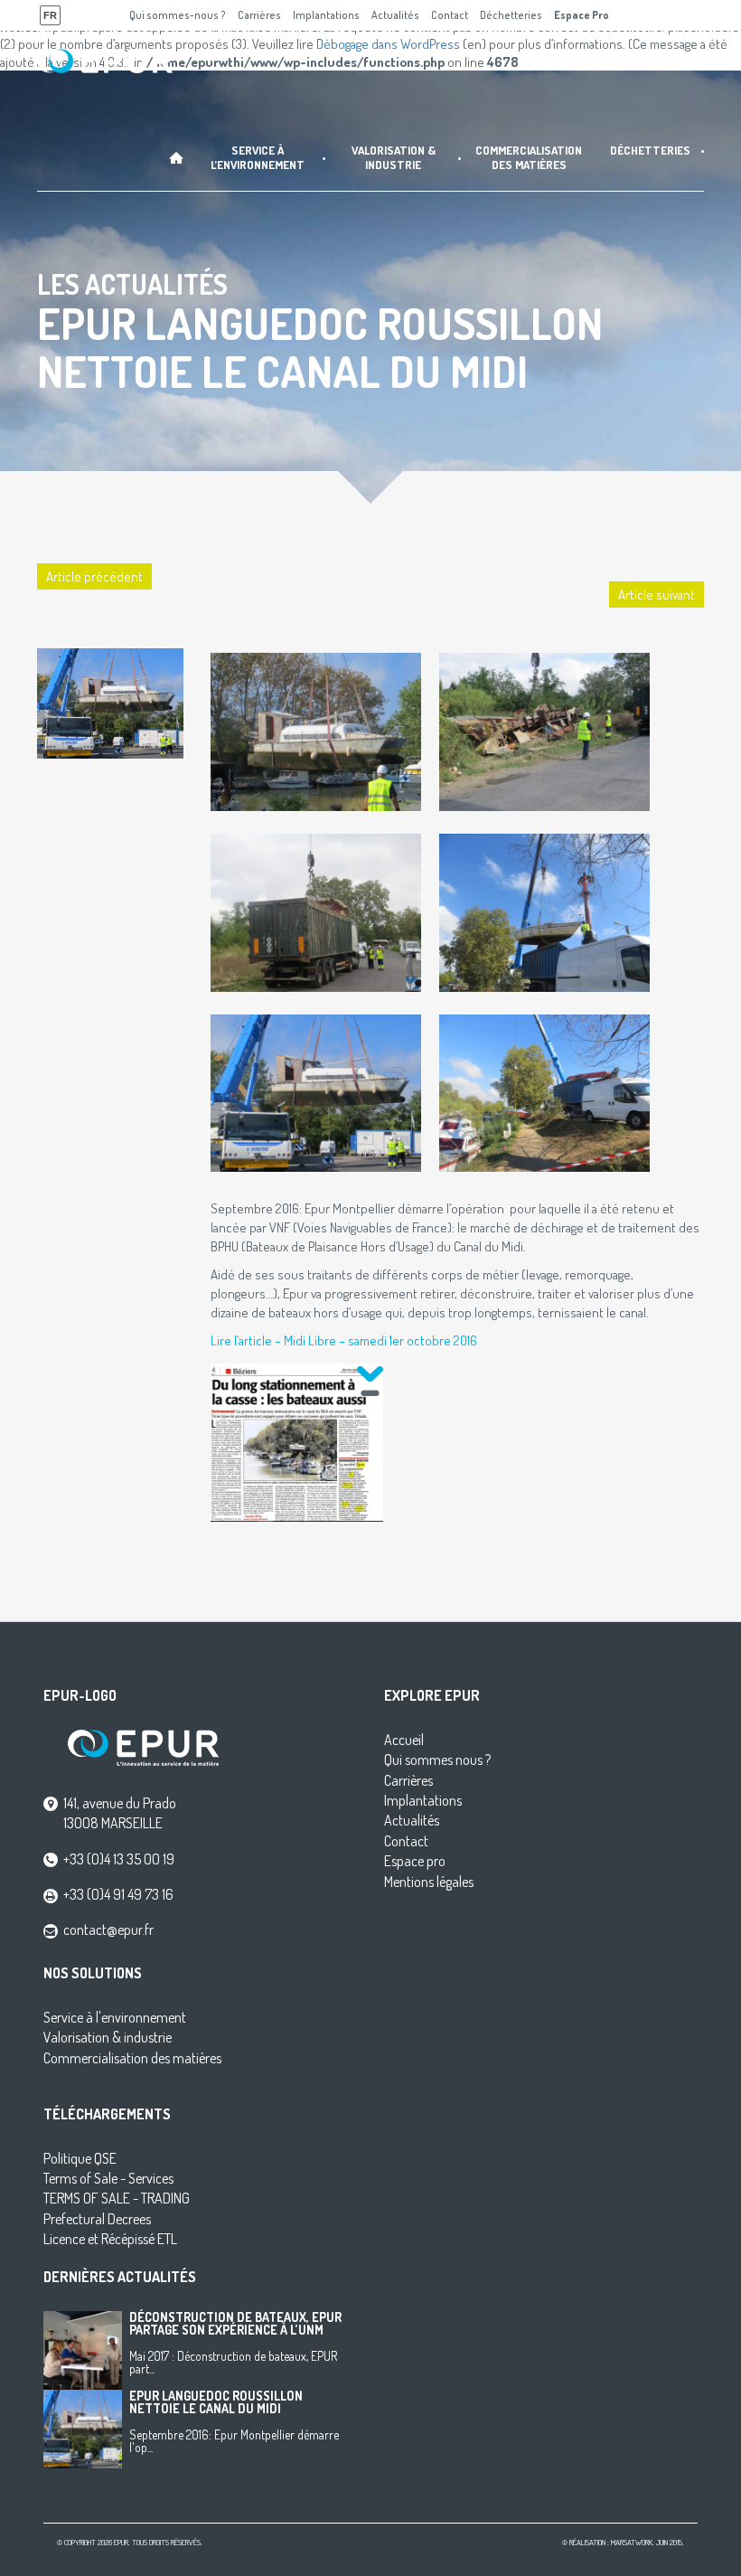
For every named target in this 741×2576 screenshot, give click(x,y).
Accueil (404, 1740)
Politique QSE (80, 2158)
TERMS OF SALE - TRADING (117, 2198)
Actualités (412, 1820)
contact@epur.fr (108, 1930)
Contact (406, 1841)
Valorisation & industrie (108, 2037)
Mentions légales (429, 1882)
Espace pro (415, 1861)
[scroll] (370, 1379)
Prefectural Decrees (97, 2219)
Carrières (408, 1780)
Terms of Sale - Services (108, 2178)
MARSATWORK (632, 2542)
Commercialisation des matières (132, 2058)
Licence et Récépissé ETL (110, 2239)
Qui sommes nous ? (437, 1760)
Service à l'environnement (115, 2017)
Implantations (423, 1800)
